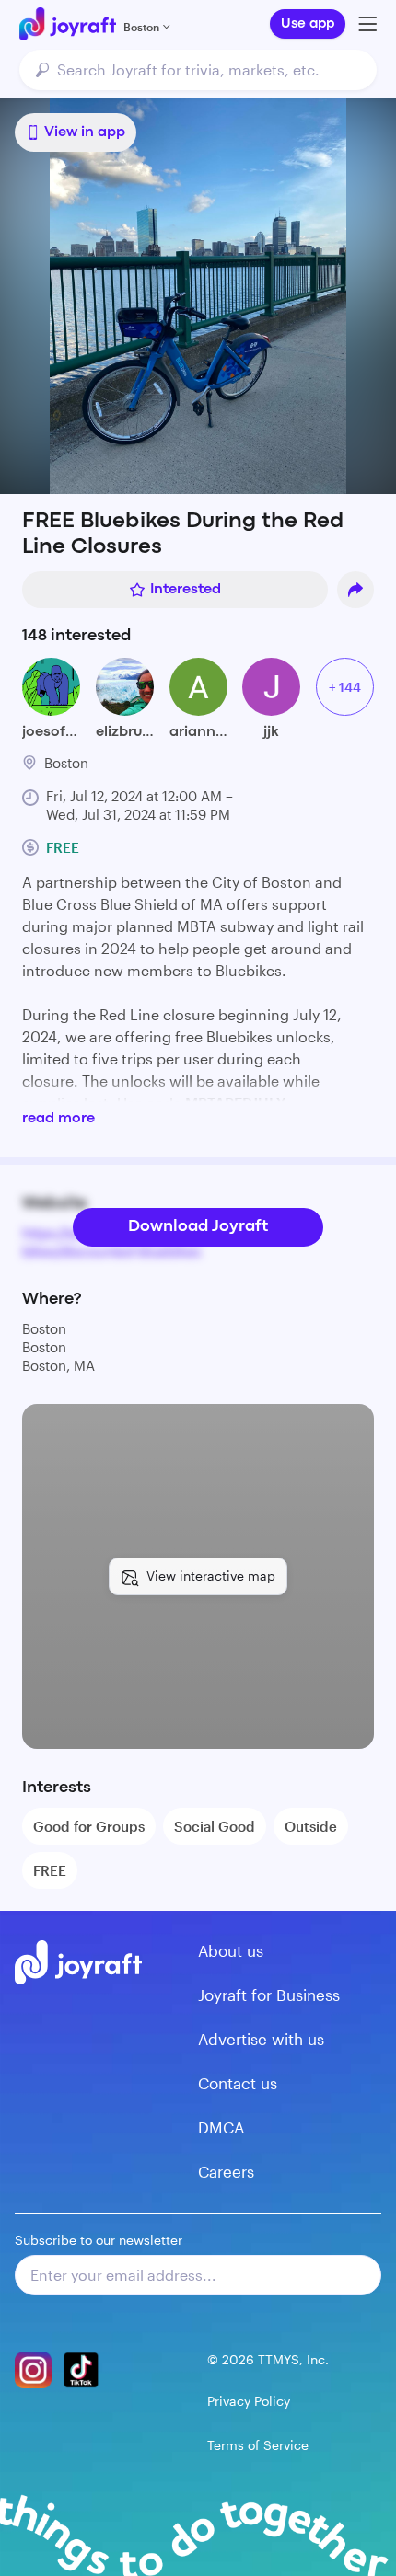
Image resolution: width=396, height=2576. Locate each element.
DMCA (221, 2127)
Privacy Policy (249, 2401)
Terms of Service (258, 2445)
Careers (226, 2171)
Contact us (238, 2083)
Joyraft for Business (269, 1995)
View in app (85, 132)
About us (231, 1950)
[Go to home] (68, 24)
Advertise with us (261, 2039)
